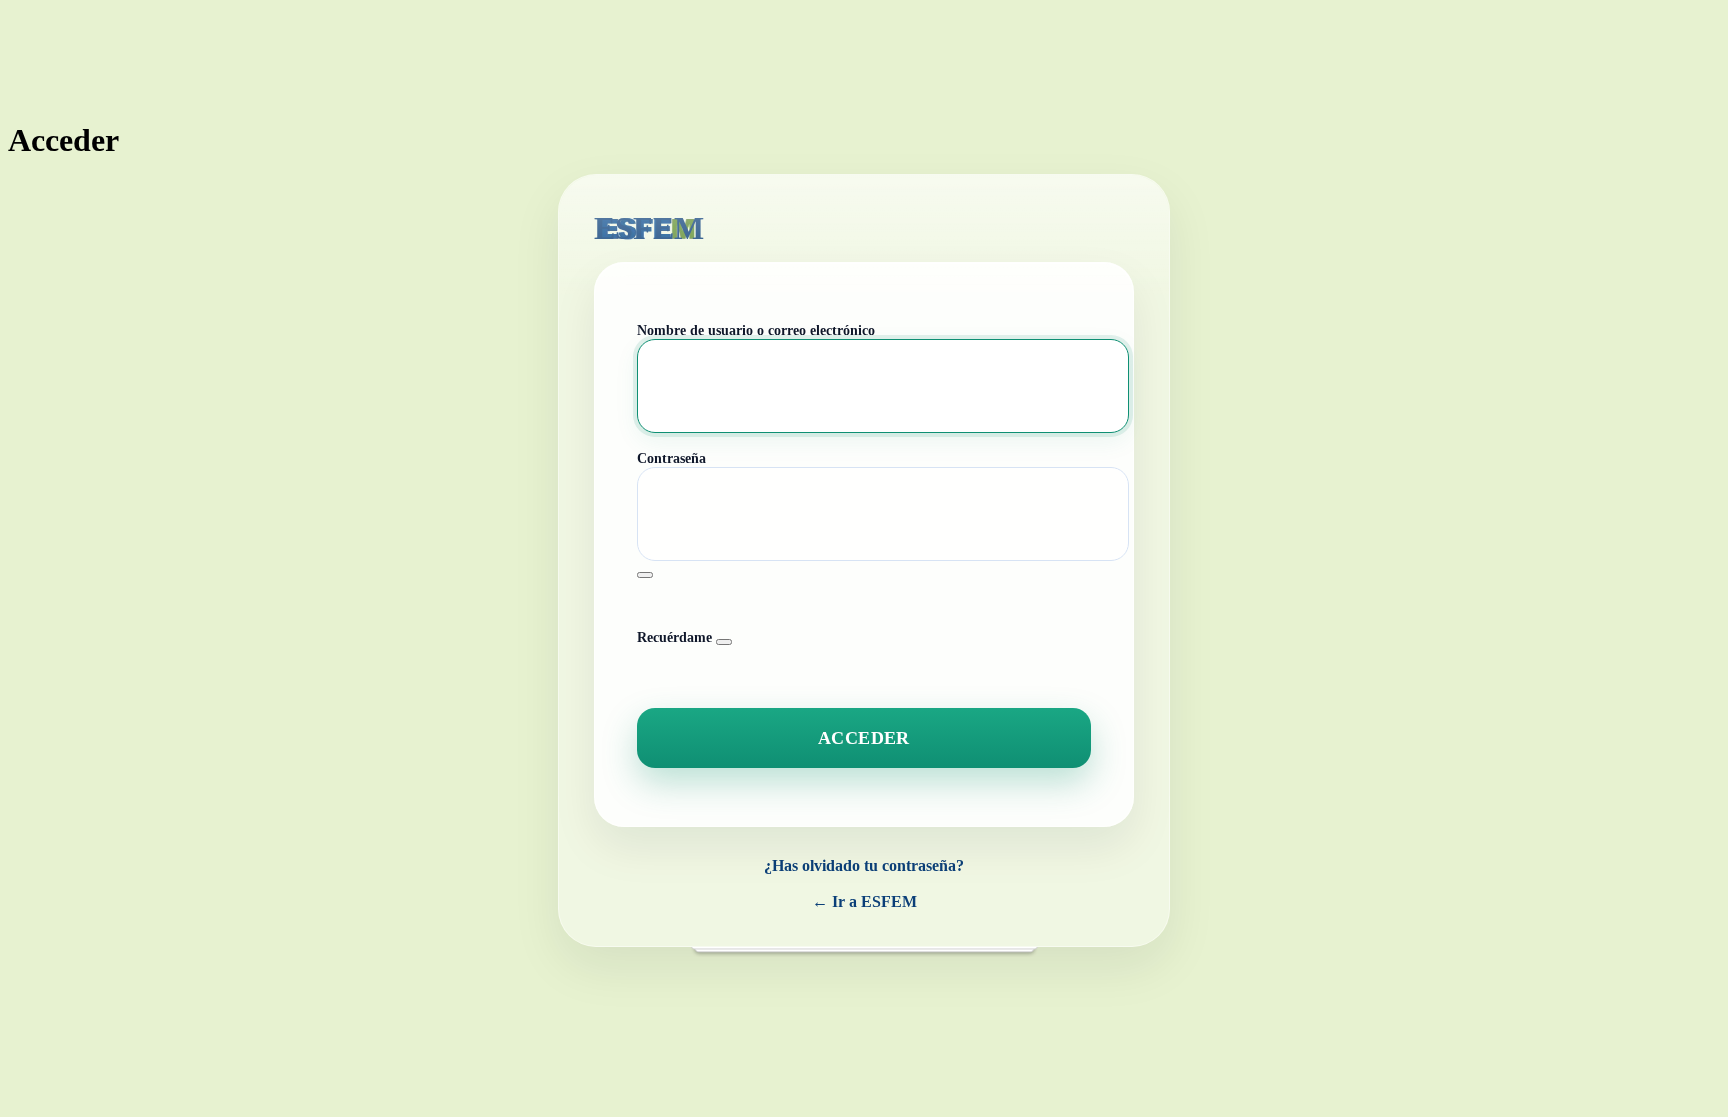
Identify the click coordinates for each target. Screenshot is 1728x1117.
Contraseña (671, 458)
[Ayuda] (724, 642)
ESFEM (649, 228)
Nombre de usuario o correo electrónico (756, 330)
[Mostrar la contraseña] (645, 575)
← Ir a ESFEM (864, 901)
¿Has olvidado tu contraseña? (864, 865)
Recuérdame (674, 637)
